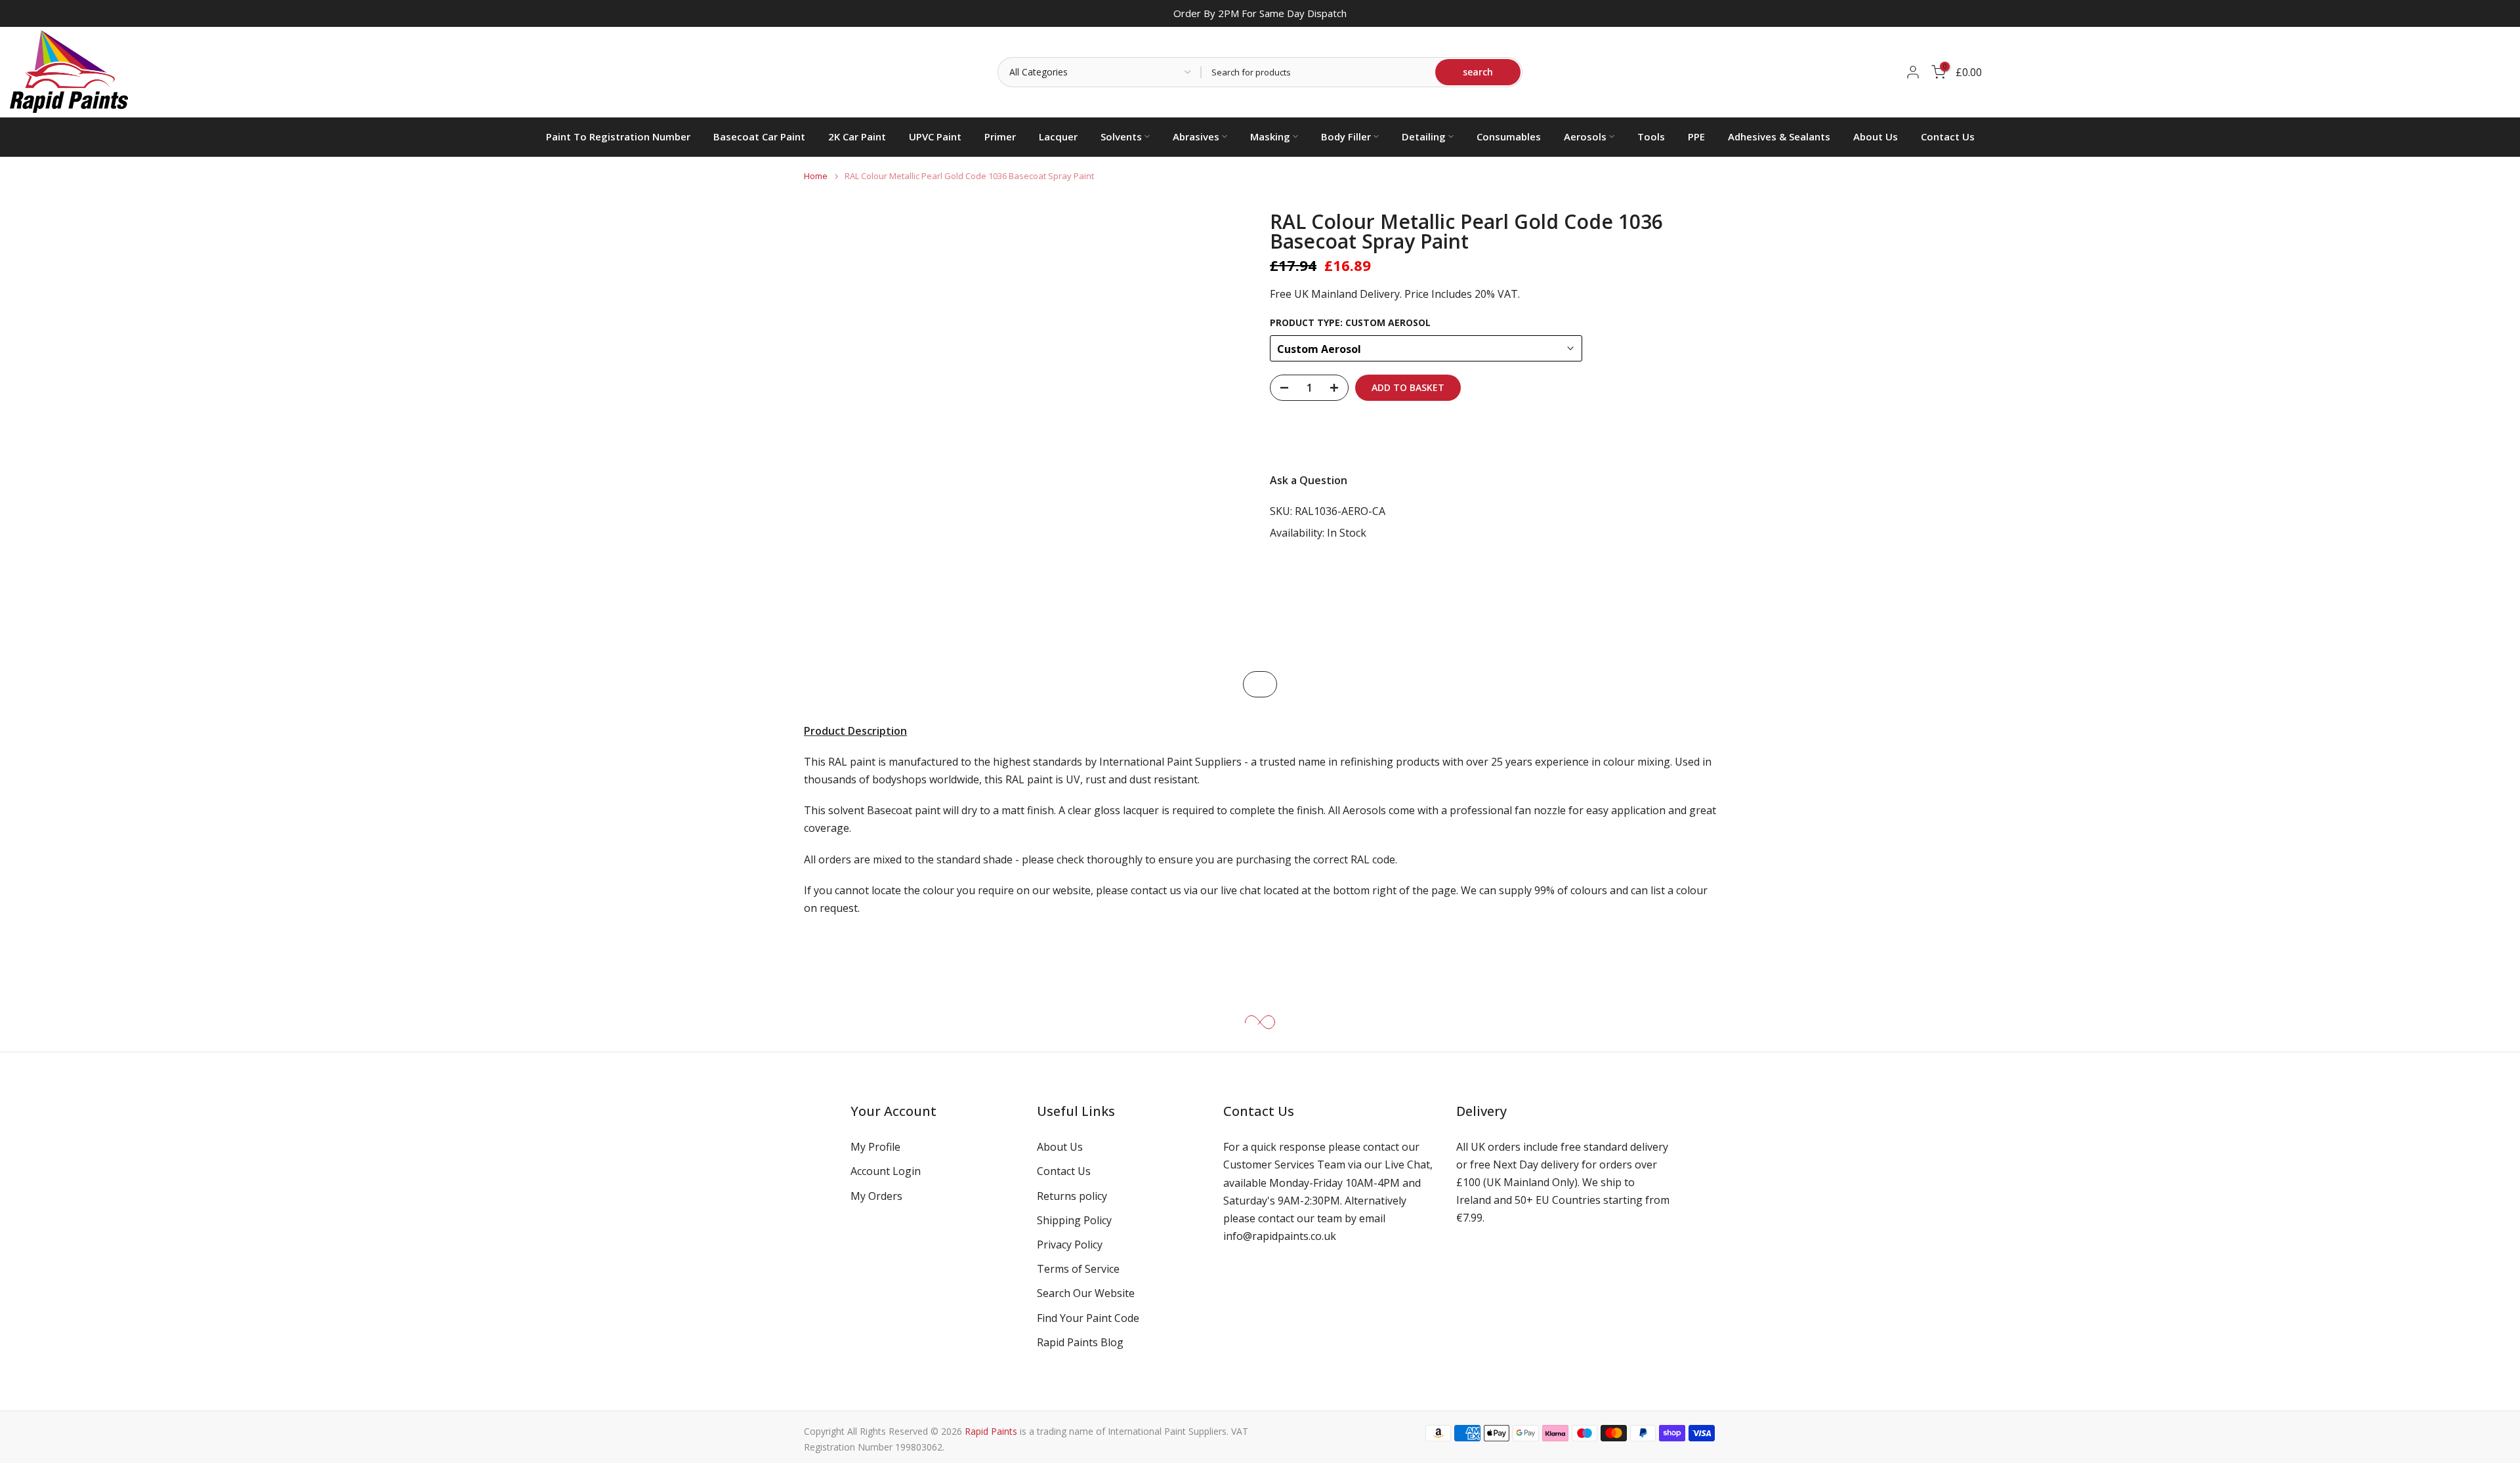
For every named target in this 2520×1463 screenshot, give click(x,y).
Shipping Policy (1074, 1220)
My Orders (876, 1196)
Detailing (1424, 136)
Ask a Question (1309, 480)
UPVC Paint (935, 136)
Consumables (1509, 136)
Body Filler (1346, 136)
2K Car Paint (857, 136)
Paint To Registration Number (618, 136)
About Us (1876, 136)
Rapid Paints (991, 1431)
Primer (1000, 136)
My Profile (875, 1147)
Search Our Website (1086, 1293)
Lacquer (1058, 136)
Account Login (886, 1171)
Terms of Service (1078, 1269)
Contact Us (1948, 136)
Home (816, 176)
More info (1680, 436)
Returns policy (1072, 1196)
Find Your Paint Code (1088, 1318)
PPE (1696, 136)
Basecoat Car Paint (759, 136)
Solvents (1121, 136)
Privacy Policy (1070, 1245)
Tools (1651, 136)
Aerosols (1585, 136)
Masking (1270, 136)
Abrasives (1196, 136)
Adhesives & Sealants (1779, 136)
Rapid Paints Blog (1080, 1342)
